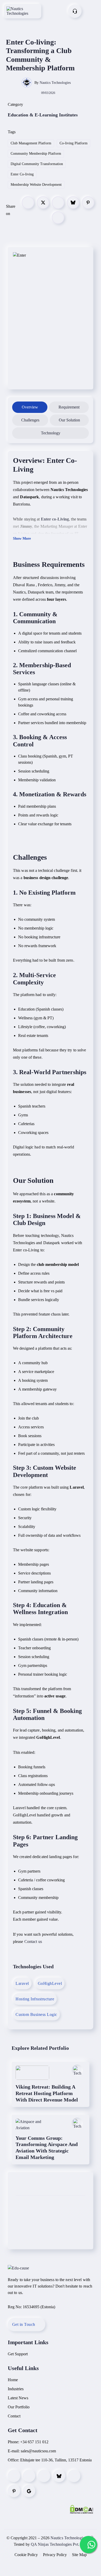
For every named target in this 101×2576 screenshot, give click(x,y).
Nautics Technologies (55, 83)
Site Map (79, 2555)
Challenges (30, 420)
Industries (16, 2389)
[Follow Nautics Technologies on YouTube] (74, 2476)
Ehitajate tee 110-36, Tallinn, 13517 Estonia (56, 2460)
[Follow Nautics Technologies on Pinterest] (14, 2491)
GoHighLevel (50, 1983)
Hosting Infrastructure (35, 1999)
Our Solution (69, 420)
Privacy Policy (55, 2555)
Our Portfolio (19, 2407)
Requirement (69, 407)
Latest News (18, 2398)
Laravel (22, 1983)
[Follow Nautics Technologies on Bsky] (59, 2476)
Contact (14, 2416)
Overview (30, 407)
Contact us (33, 1942)
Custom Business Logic (36, 2014)
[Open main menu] (93, 11)
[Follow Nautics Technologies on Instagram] (29, 2476)
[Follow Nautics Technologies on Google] (29, 2491)
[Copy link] (58, 218)
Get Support (18, 2354)
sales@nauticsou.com (38, 2451)
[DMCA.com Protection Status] (82, 2509)
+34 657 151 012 (34, 2442)
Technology (51, 433)
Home (13, 2380)
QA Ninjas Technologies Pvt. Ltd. (59, 2544)
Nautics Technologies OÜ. (73, 2538)
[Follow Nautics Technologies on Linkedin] (44, 2476)
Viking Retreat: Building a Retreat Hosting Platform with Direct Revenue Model (47, 2093)
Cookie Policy (26, 2555)
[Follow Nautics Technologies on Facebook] (14, 2476)
